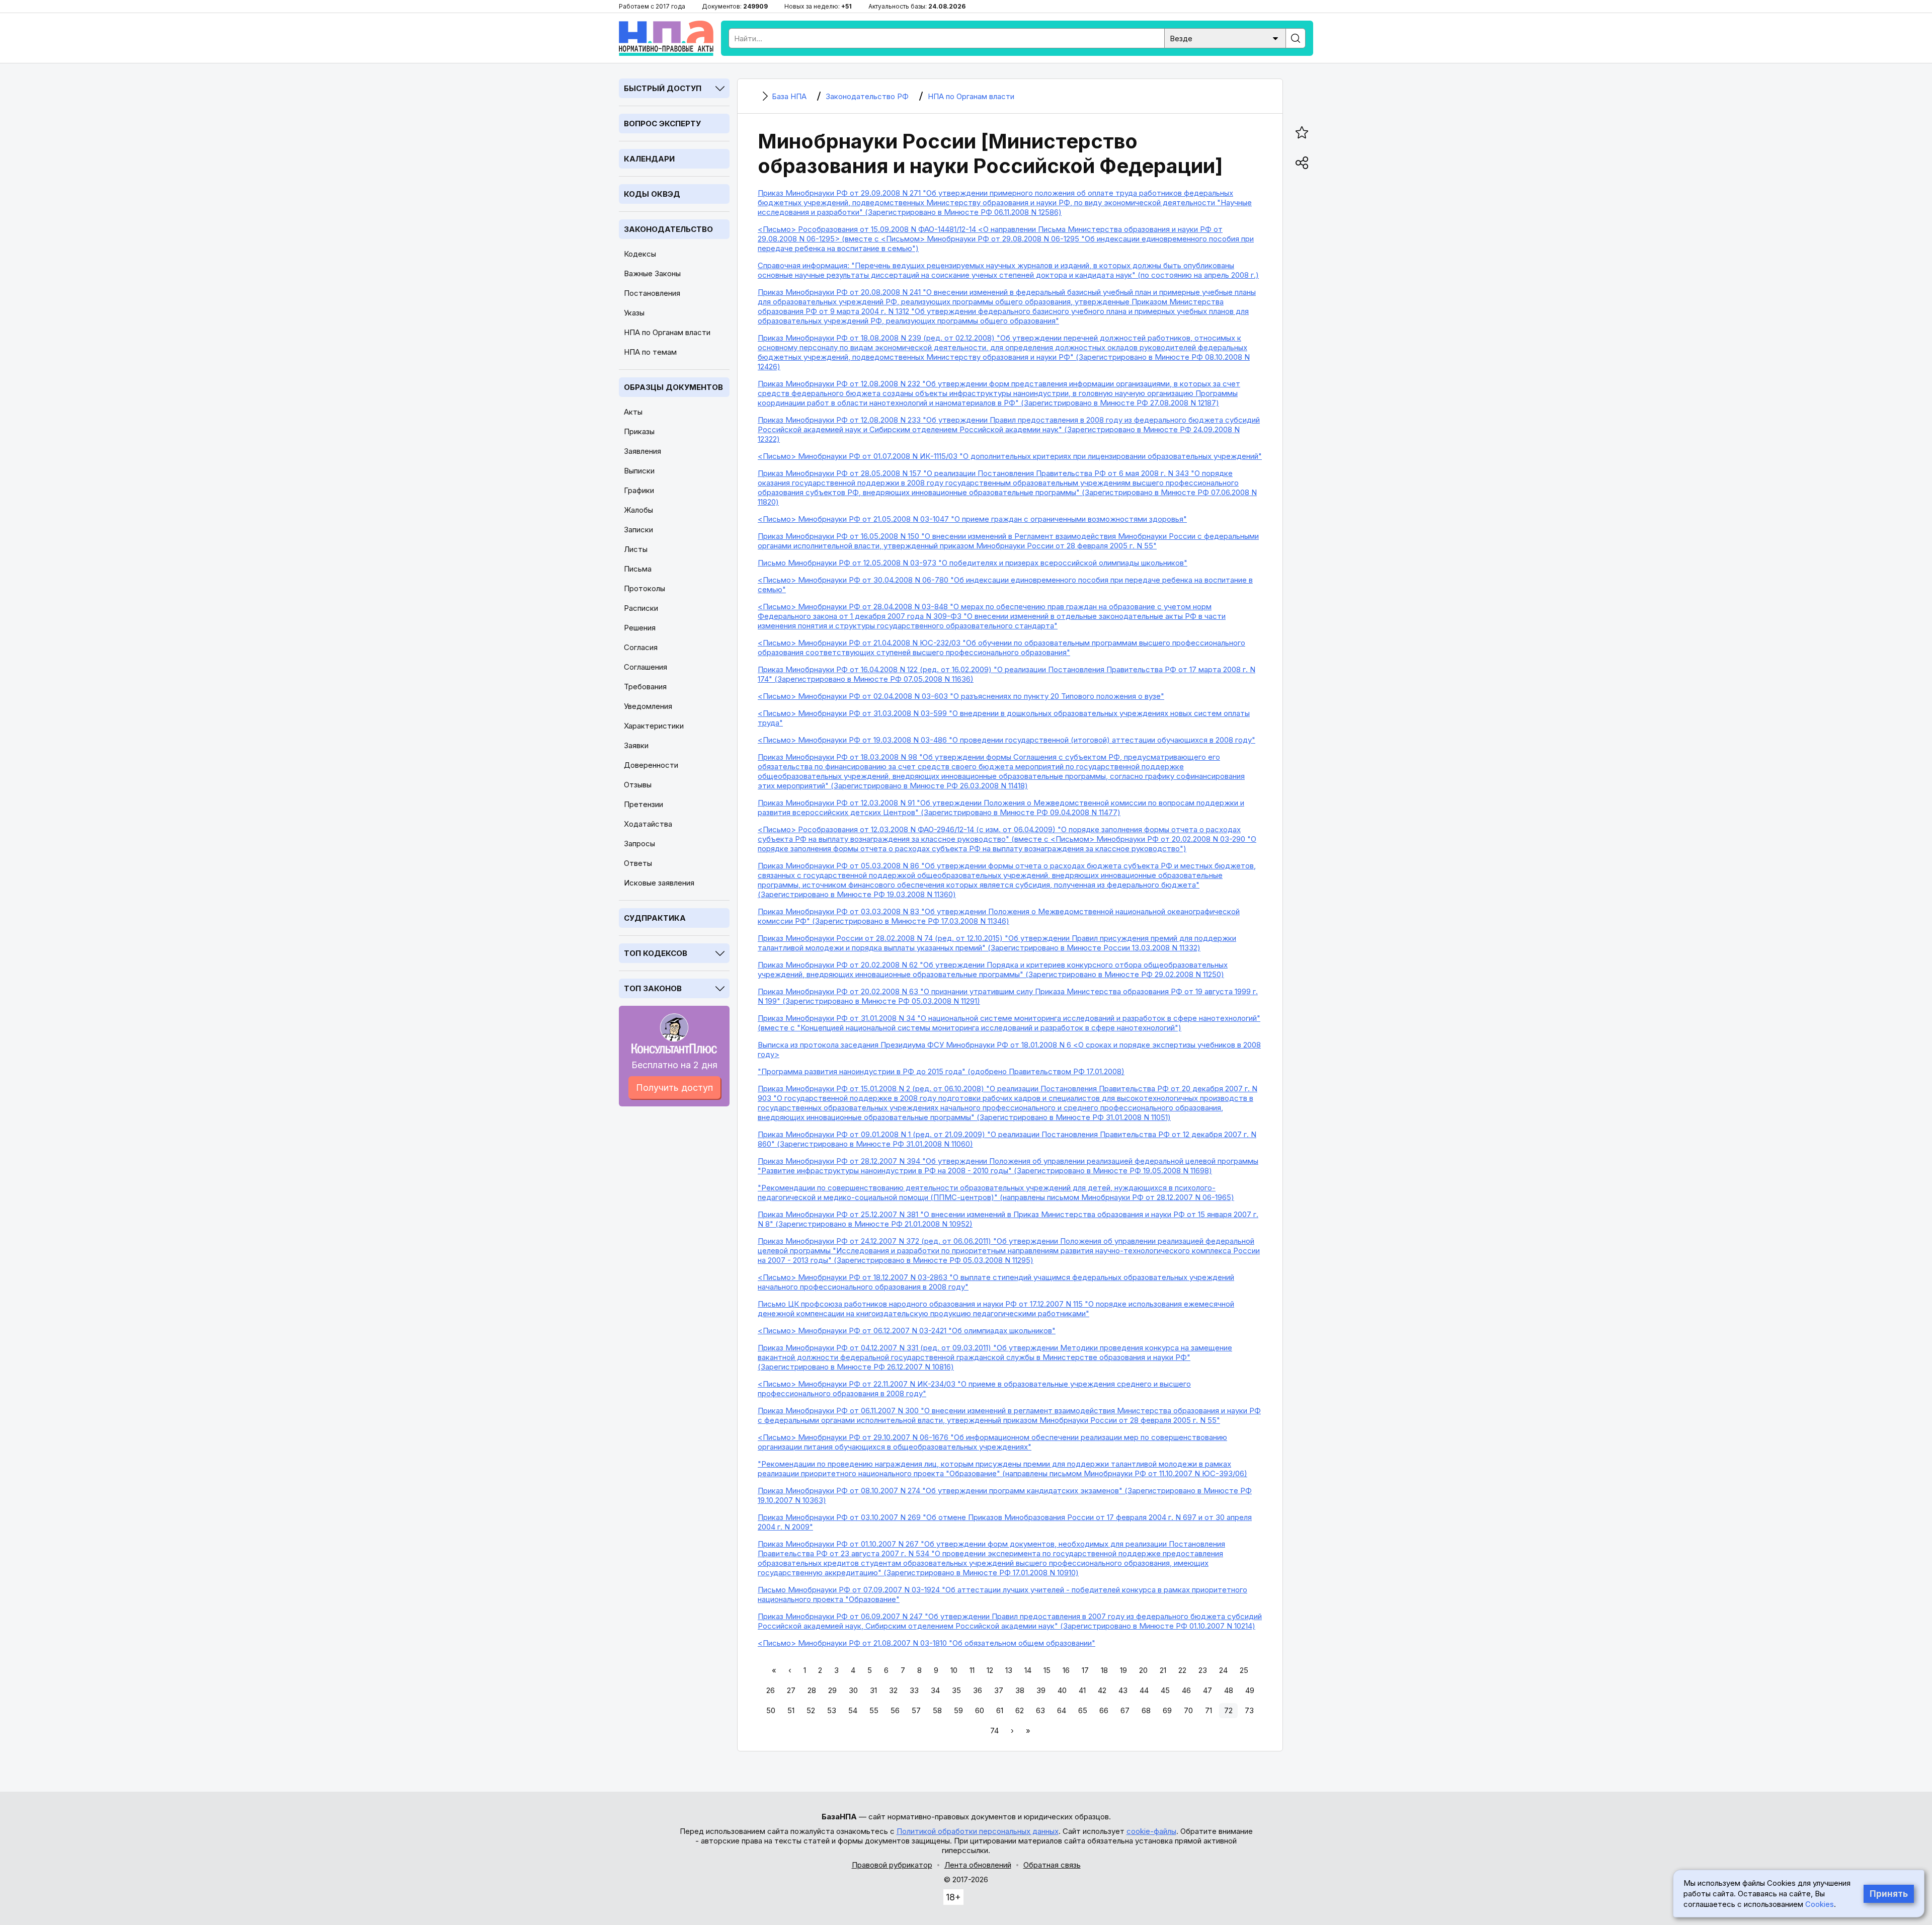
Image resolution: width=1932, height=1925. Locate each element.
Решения (640, 628)
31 (873, 1690)
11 (972, 1670)
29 (832, 1690)
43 (1123, 1690)
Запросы (639, 844)
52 (811, 1710)
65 (1083, 1710)
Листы (636, 549)
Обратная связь (1052, 1865)
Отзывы (638, 785)
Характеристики (654, 726)
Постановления (652, 293)
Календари (649, 159)
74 (994, 1731)
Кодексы (640, 254)
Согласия (641, 647)
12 (990, 1670)
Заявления (642, 451)
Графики (639, 490)
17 (1085, 1670)
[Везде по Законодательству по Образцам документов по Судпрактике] (1225, 37)
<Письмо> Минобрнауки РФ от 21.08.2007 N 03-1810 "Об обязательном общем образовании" (927, 1643)
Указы (634, 313)
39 (1041, 1690)
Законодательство (668, 229)
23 (1203, 1670)
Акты (633, 412)
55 (874, 1710)
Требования (645, 687)
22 (1182, 1670)
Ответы (638, 863)
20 (1143, 1670)
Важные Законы (652, 273)
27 (791, 1690)
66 (1104, 1710)
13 (1009, 1670)
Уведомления (648, 706)
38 (1020, 1690)
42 (1102, 1690)
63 (1040, 1710)
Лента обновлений (978, 1865)
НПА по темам (650, 352)
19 (1123, 1670)
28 (812, 1690)
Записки (638, 530)
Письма (638, 569)
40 (1062, 1690)
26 (771, 1690)
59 (958, 1710)
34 (935, 1690)
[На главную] (666, 38)
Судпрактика (655, 918)
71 (1209, 1710)
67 (1125, 1710)
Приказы (639, 431)
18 (1104, 1670)
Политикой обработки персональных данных (978, 1831)
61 (1000, 1710)
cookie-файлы (1151, 1831)
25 (1244, 1670)
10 (954, 1670)
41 (1082, 1690)
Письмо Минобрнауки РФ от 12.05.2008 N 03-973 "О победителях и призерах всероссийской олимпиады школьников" (973, 563)
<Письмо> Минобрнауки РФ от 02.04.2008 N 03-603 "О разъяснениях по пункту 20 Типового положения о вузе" (961, 696)
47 (1207, 1690)
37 (999, 1690)
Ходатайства (648, 824)
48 (1229, 1690)
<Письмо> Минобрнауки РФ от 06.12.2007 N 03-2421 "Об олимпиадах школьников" (907, 1331)
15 (1047, 1670)
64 (1062, 1710)
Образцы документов (673, 387)
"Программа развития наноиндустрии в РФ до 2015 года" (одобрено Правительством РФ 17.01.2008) (941, 1071)
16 (1066, 1670)
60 (980, 1710)
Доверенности (651, 765)
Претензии (643, 804)
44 (1144, 1690)
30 (853, 1690)
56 (895, 1710)
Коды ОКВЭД (652, 194)
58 (937, 1710)
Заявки (636, 745)
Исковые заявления (659, 883)
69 (1167, 1710)
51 (791, 1710)
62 (1020, 1710)
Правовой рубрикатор (892, 1865)
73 (1249, 1710)
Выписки (639, 471)
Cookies (1820, 1904)
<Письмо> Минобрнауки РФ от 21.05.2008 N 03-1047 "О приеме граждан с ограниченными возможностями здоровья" (972, 519)
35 (956, 1690)
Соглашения (646, 667)
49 (1250, 1690)
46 (1186, 1690)
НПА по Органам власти (667, 332)
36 (978, 1690)
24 (1223, 1670)
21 (1163, 1670)
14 (1028, 1670)
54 (853, 1710)
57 (916, 1710)
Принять (1889, 1894)
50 (771, 1710)
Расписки (641, 608)
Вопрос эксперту (662, 124)
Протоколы (645, 588)
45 (1165, 1690)
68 (1146, 1710)
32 (893, 1690)
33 (914, 1690)
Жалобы (638, 510)
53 (832, 1710)
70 (1188, 1710)
